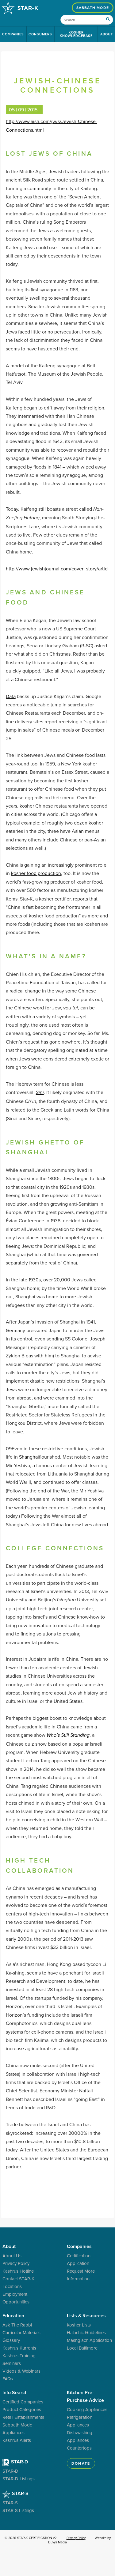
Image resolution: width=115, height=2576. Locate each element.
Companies (13, 34)
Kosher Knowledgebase (76, 34)
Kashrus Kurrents (19, 2348)
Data (11, 696)
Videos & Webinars (21, 2371)
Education (13, 2316)
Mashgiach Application (89, 2340)
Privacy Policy (16, 2263)
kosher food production (36, 873)
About (107, 34)
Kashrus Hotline (18, 2271)
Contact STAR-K (18, 2279)
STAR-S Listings (18, 2510)
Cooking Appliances (87, 2409)
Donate (81, 2463)
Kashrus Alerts (17, 2440)
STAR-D (19, 2462)
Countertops (79, 2448)
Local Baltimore (82, 2348)
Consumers (40, 34)
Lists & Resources (86, 2316)
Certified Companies (23, 2402)
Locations (12, 2286)
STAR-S (20, 2493)
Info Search (15, 2392)
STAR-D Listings (19, 2479)
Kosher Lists (79, 2325)
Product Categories (22, 2409)
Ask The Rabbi (17, 2325)
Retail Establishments (23, 2417)
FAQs (8, 2379)
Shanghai (29, 1457)
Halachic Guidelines (86, 2332)
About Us (12, 2256)
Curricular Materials (21, 2332)
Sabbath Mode (93, 8)
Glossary (11, 2340)
